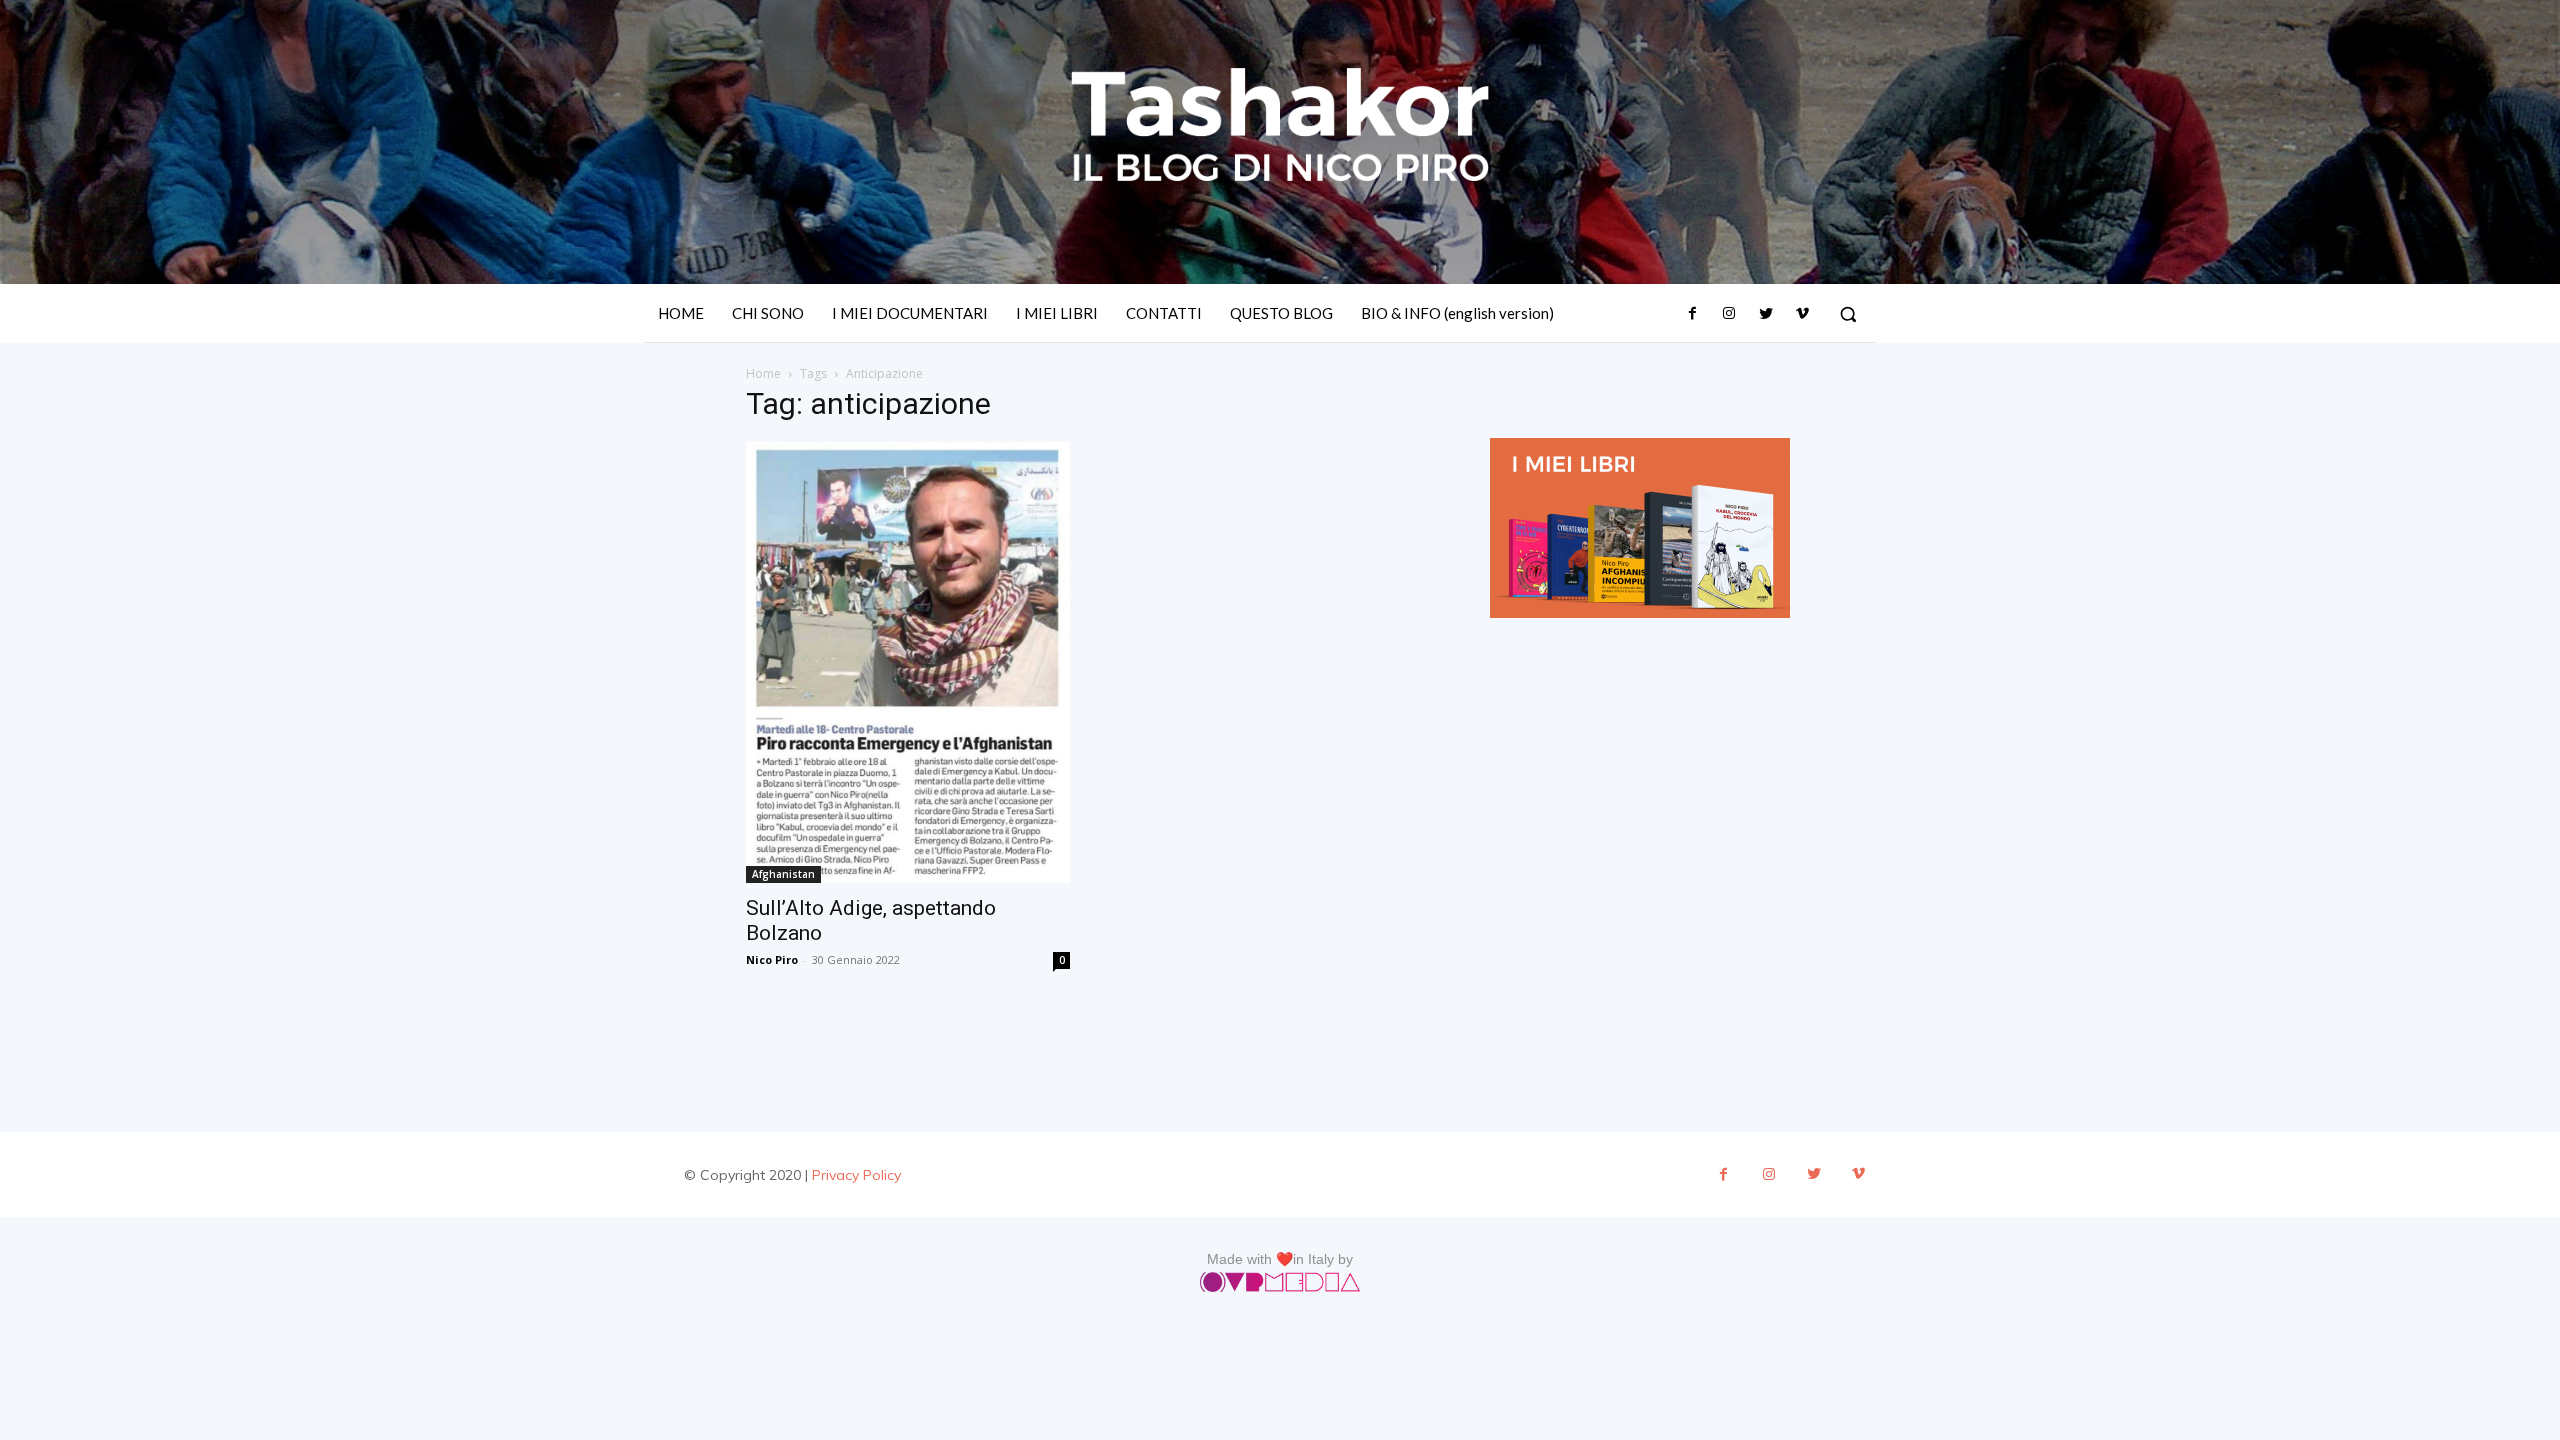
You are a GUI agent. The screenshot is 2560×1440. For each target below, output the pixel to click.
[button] (1848, 314)
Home (763, 373)
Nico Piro (772, 959)
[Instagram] (1729, 314)
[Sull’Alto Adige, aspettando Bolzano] (908, 662)
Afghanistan (783, 874)
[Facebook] (1693, 314)
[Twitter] (1765, 314)
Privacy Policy (856, 1175)
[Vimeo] (1802, 314)
